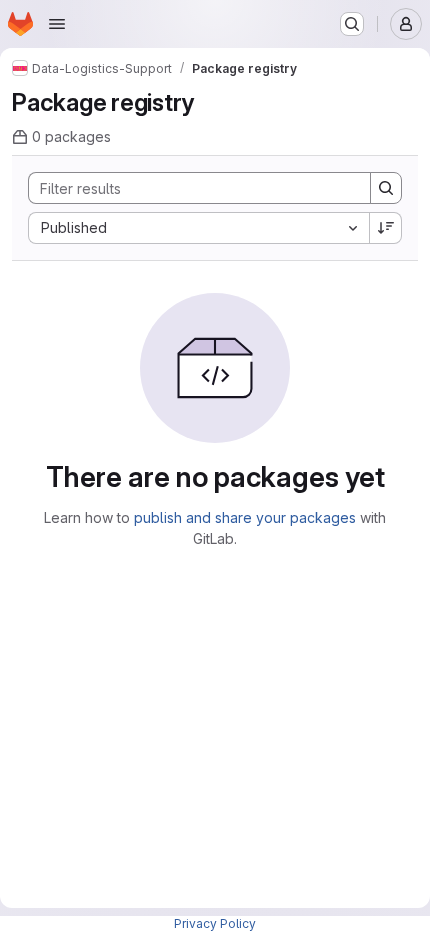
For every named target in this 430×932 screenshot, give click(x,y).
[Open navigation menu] (57, 24)
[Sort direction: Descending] (386, 228)
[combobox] (198, 228)
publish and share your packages (245, 517)
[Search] (386, 188)
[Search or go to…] (352, 24)
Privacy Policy (215, 923)
